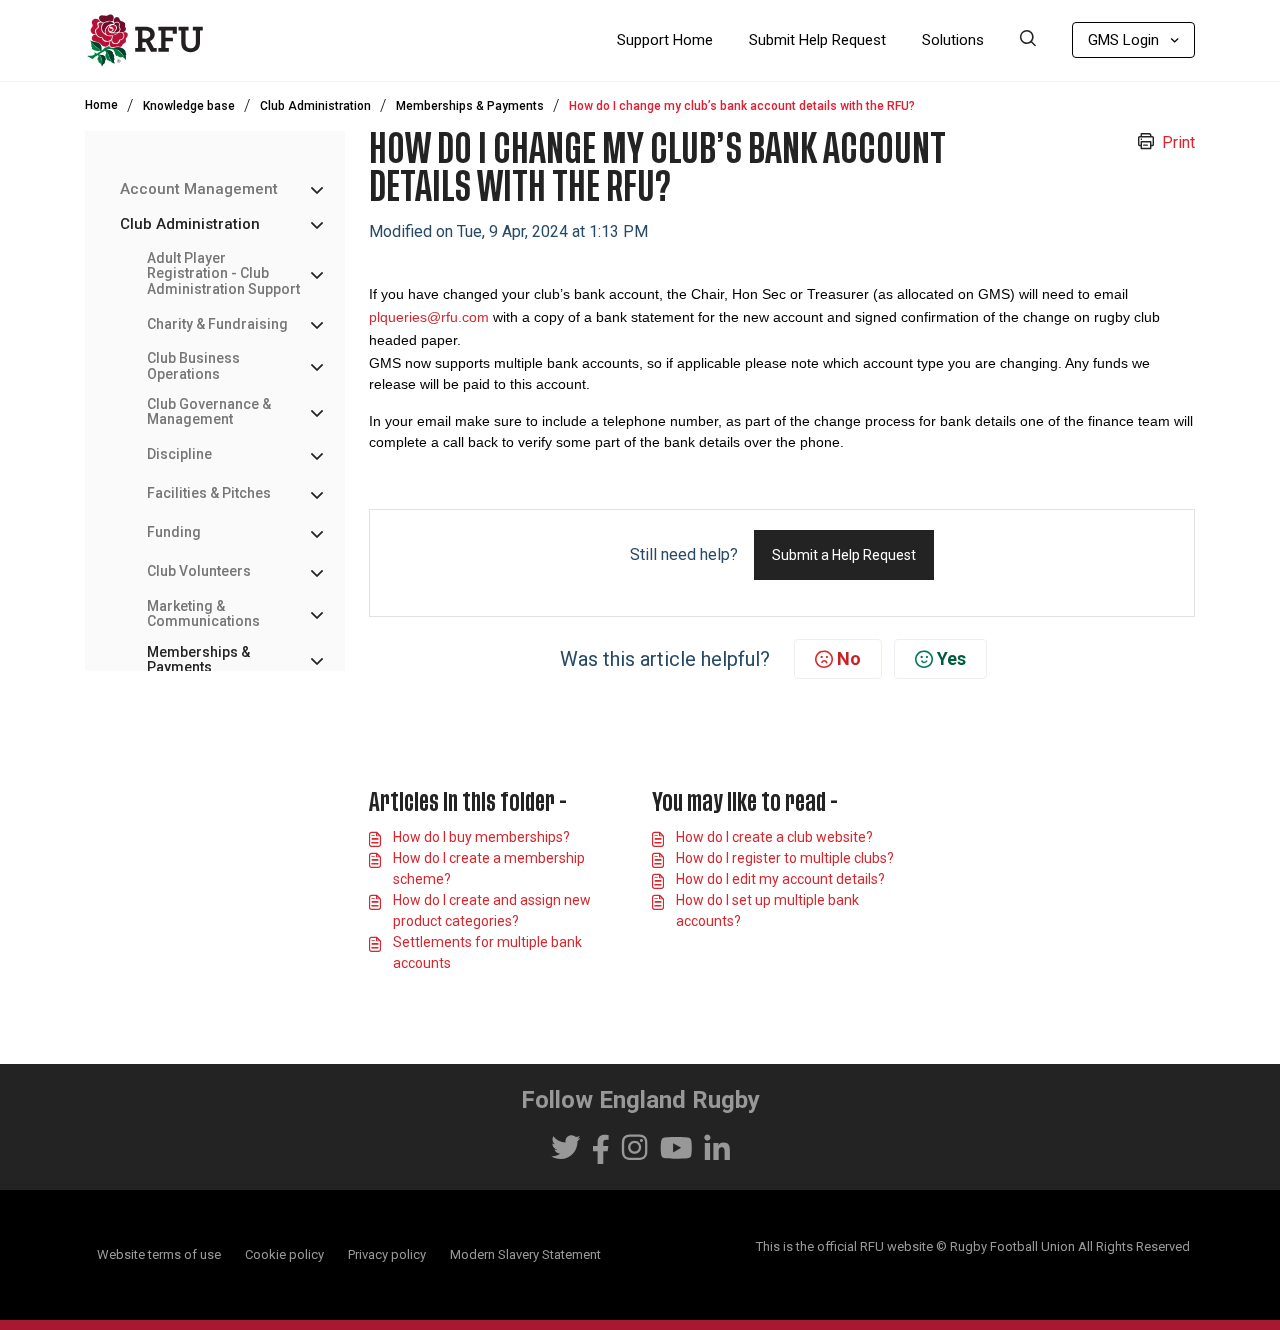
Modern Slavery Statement (525, 1254)
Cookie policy (284, 1254)
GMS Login (1123, 40)
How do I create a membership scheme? (489, 868)
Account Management (199, 189)
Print (1178, 142)
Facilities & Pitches (209, 493)
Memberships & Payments (470, 106)
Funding (174, 532)
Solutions (953, 40)
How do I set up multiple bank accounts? (767, 910)
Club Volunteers (199, 571)
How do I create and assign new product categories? (492, 910)
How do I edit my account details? (780, 879)
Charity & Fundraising (217, 323)
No (849, 658)
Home (101, 105)
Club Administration (315, 106)
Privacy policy (387, 1254)
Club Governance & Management (209, 412)
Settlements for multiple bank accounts (487, 952)
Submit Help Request (817, 40)
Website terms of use (159, 1254)
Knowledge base (189, 106)
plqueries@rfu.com (429, 317)
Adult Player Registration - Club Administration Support (223, 274)
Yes (951, 658)
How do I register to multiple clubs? (785, 858)
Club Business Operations (193, 366)
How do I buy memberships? (481, 837)
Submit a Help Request (844, 555)
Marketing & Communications (203, 614)
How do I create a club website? (774, 837)
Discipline (179, 454)
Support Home (665, 40)
